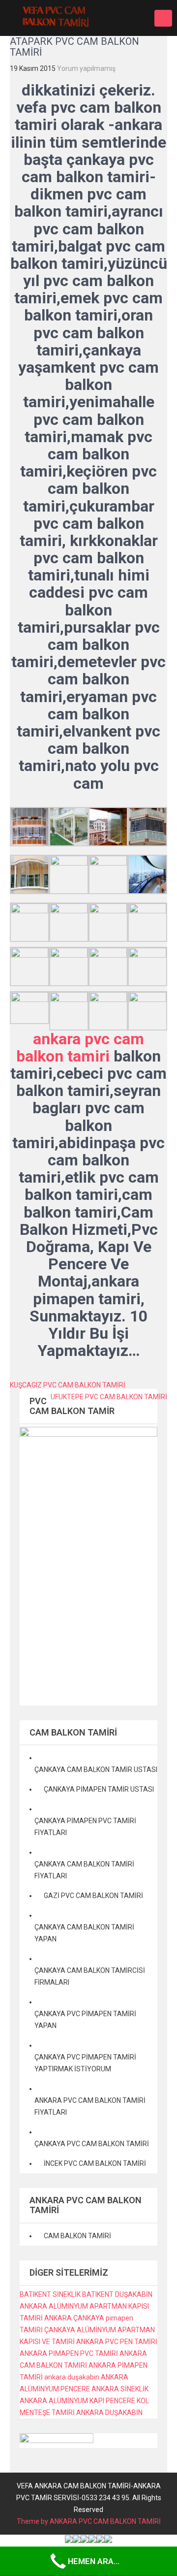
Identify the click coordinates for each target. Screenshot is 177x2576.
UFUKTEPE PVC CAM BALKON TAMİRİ (109, 1397)
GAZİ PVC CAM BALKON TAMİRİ (93, 1896)
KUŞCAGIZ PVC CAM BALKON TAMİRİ (68, 1385)
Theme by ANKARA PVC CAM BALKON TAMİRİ (89, 2521)
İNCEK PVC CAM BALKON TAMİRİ (95, 2163)
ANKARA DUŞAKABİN (109, 2413)
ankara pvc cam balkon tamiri (80, 1047)
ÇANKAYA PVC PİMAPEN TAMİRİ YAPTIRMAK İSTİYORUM (85, 2063)
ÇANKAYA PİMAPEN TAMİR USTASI (99, 1789)
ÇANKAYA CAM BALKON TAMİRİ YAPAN (84, 1933)
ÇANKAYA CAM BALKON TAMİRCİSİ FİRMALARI (90, 1976)
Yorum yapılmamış (86, 68)
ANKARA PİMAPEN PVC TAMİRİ (69, 2353)
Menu (163, 18)
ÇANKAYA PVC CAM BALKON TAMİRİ (92, 2144)
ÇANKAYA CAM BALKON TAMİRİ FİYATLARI (84, 1870)
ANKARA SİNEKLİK (120, 2389)
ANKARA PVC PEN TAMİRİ (117, 2342)
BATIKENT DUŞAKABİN (117, 2294)
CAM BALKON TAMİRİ (77, 2236)
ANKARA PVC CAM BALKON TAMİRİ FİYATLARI (90, 2106)
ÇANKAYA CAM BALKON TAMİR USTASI (96, 1770)
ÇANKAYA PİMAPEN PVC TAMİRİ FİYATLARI (85, 1827)
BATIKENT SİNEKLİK (50, 2294)
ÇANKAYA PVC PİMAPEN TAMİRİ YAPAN (85, 2020)
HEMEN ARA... (94, 2561)
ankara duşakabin (72, 2377)
